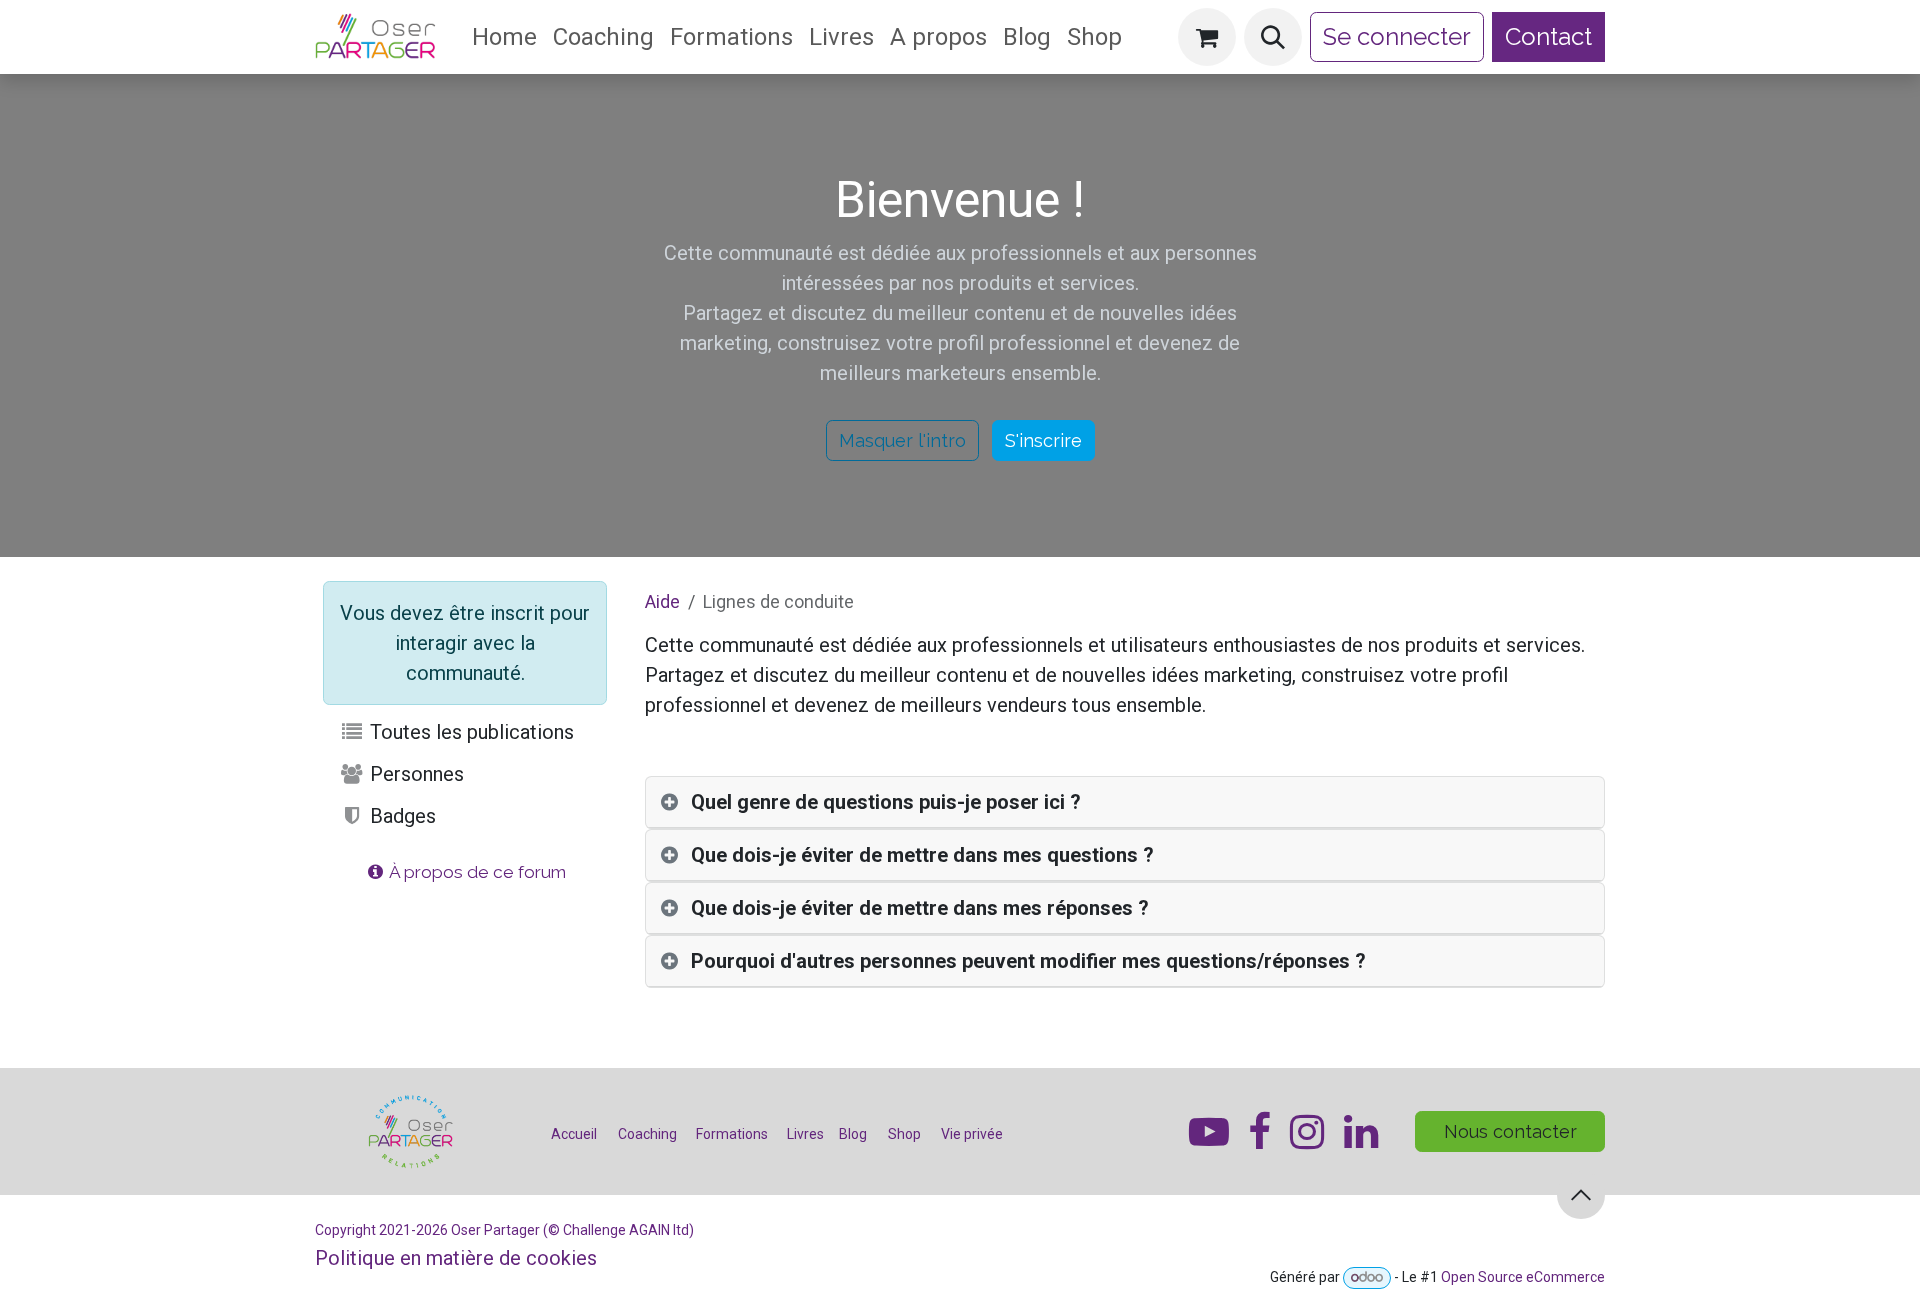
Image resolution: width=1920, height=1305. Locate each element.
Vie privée (972, 1134)
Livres (805, 1134)
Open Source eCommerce (1523, 1277)
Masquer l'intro (902, 440)
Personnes (414, 774)
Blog (854, 1134)
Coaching (647, 1134)
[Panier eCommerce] (1207, 37)
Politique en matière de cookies (456, 1258)
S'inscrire (1043, 440)
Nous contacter (1510, 1131)
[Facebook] (1361, 1132)
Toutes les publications (469, 732)
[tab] (1125, 802)
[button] (1273, 37)
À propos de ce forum (476, 872)
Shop (904, 1134)
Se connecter (1397, 36)
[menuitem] (504, 37)
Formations (732, 1134)
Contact (1548, 36)
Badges (400, 816)
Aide (662, 601)
